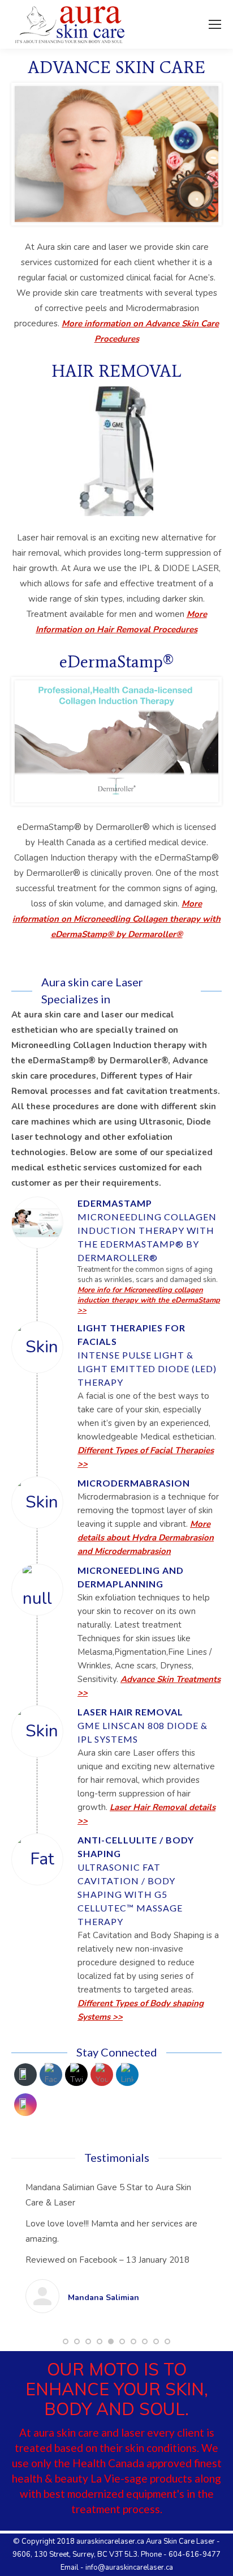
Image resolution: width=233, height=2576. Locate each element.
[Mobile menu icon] (215, 24)
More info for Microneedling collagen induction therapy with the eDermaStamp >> (149, 1300)
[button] (66, 2387)
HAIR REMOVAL (116, 371)
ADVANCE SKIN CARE (116, 67)
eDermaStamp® (116, 661)
